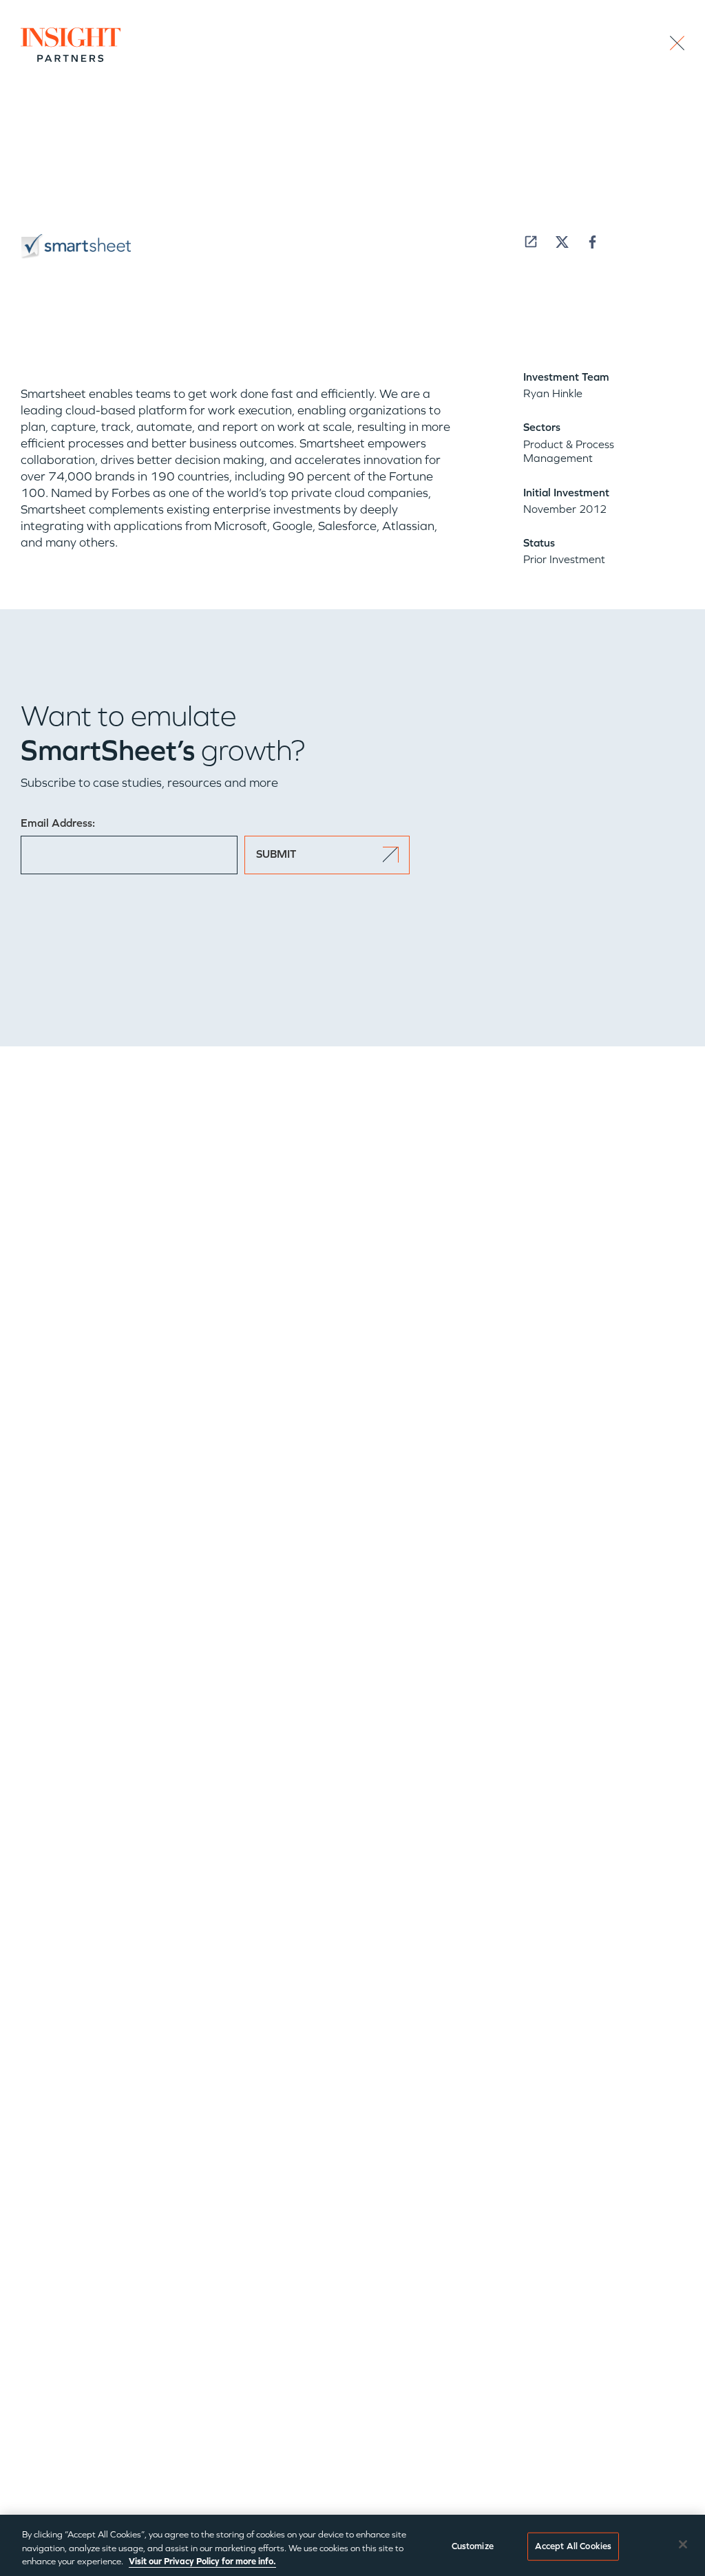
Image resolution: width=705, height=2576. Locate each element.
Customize (473, 2546)
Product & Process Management (569, 451)
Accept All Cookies (573, 2546)
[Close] (683, 2544)
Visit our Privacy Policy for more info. (202, 2562)
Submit (276, 854)
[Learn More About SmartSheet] (531, 242)
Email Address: (58, 823)
